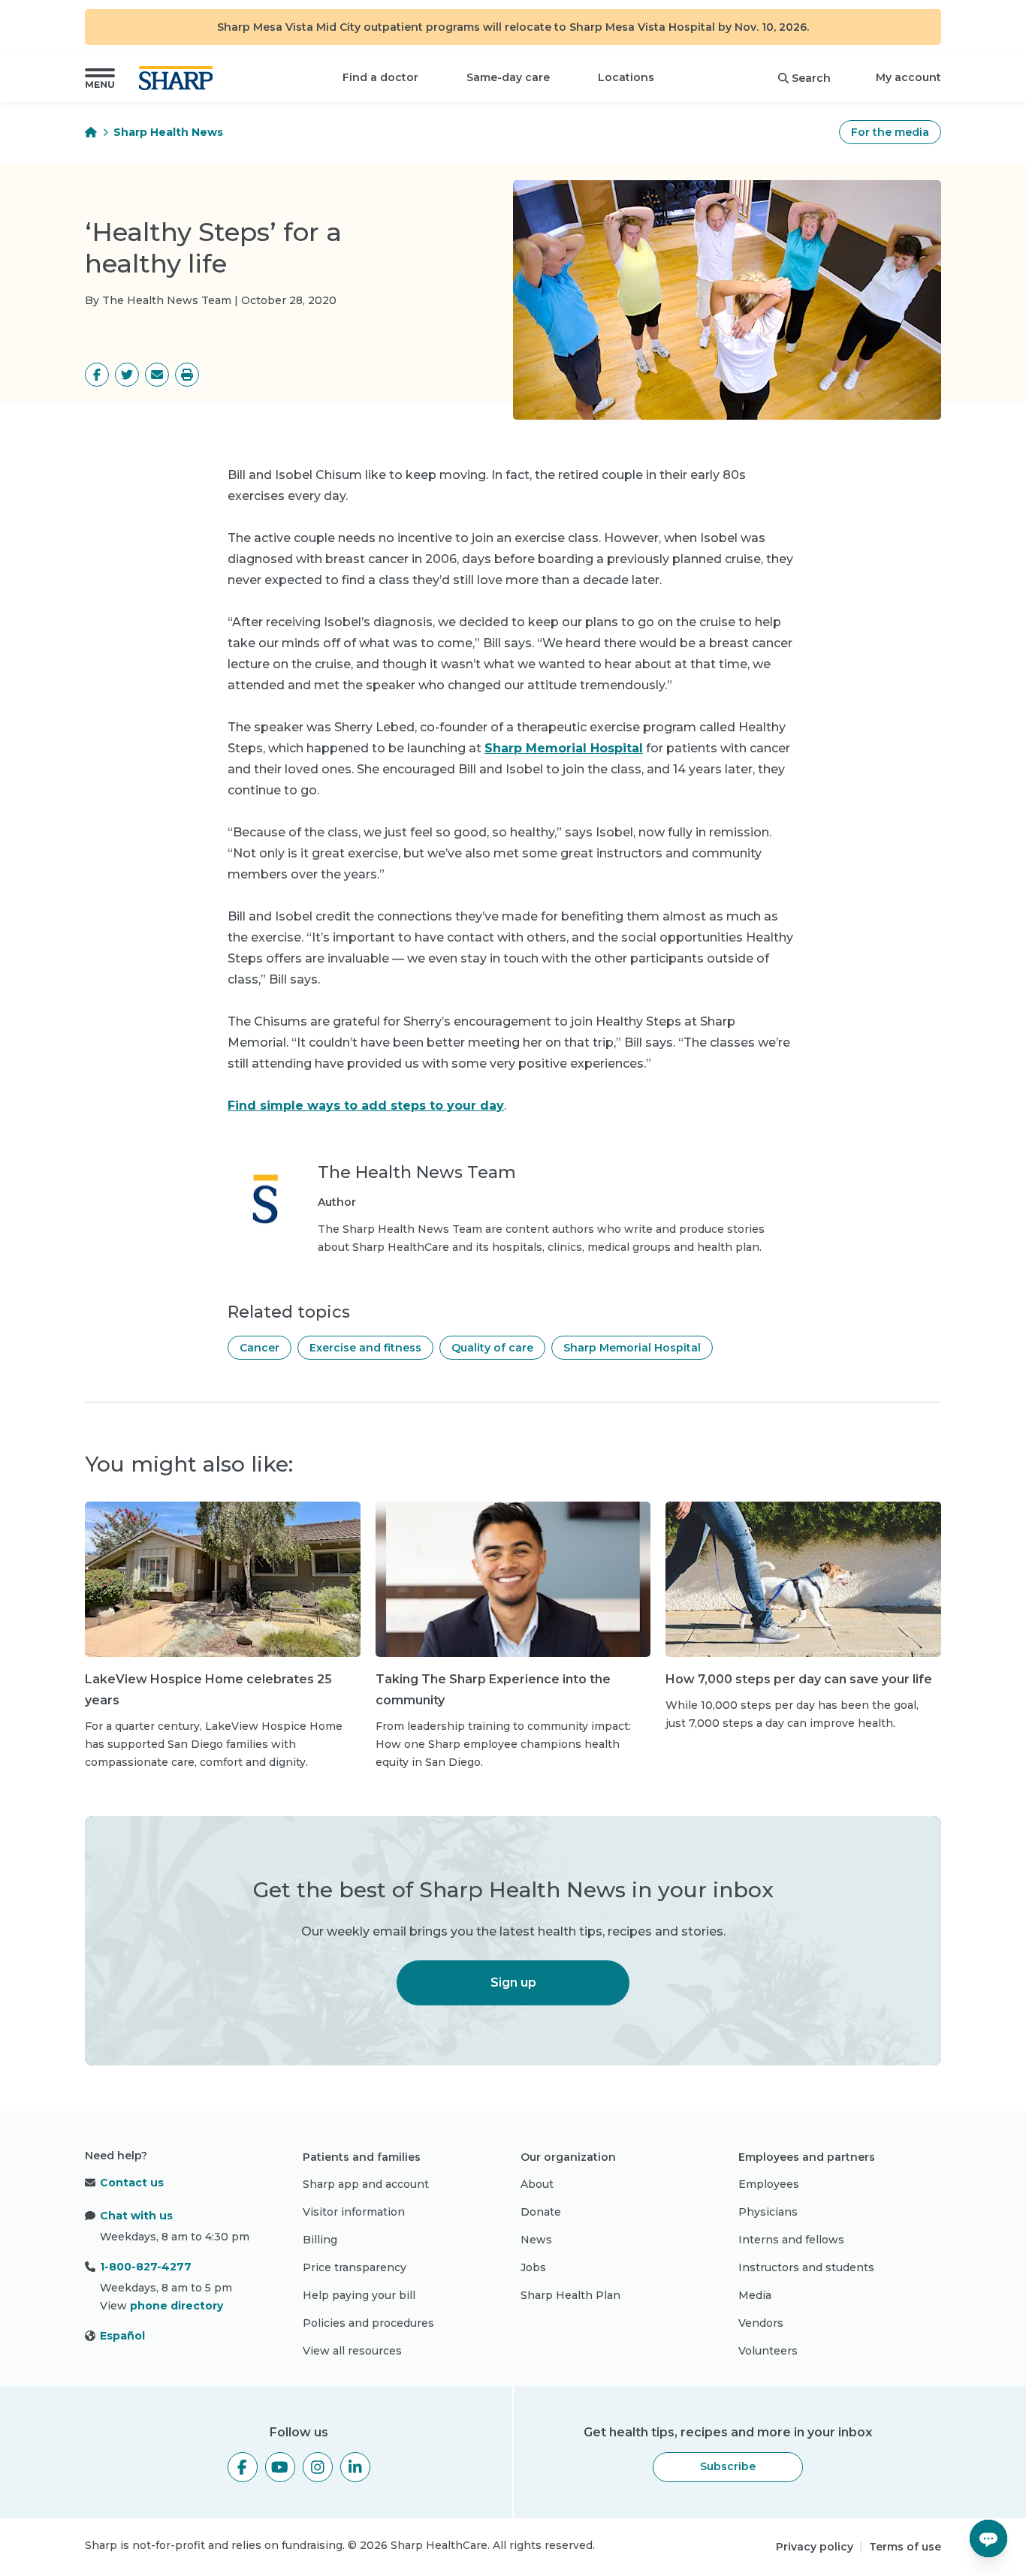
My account (908, 77)
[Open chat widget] (988, 2538)
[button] (100, 78)
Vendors (761, 2323)
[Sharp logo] (179, 78)
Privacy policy (815, 2547)
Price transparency (355, 2267)
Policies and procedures (368, 2323)
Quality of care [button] (492, 1348)
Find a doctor (380, 77)
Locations (626, 77)
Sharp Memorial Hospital (564, 748)
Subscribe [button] (728, 2466)
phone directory (177, 2306)
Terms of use (905, 2547)
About (537, 2184)
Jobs (533, 2267)
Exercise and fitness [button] (365, 1348)
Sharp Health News (168, 132)
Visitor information (354, 2212)
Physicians (768, 2212)
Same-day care (508, 77)
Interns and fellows (791, 2240)
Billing (320, 2240)
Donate (541, 2212)
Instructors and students (806, 2267)
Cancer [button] (260, 1348)
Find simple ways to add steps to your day (366, 1106)
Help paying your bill (359, 2295)
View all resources (352, 2351)
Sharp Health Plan (570, 2295)
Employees (769, 2184)
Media (755, 2295)
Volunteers (768, 2351)
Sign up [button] (513, 1982)
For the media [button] (890, 132)
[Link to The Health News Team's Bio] (265, 1209)
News (536, 2240)
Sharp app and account (366, 2184)
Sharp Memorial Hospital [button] (632, 1348)
